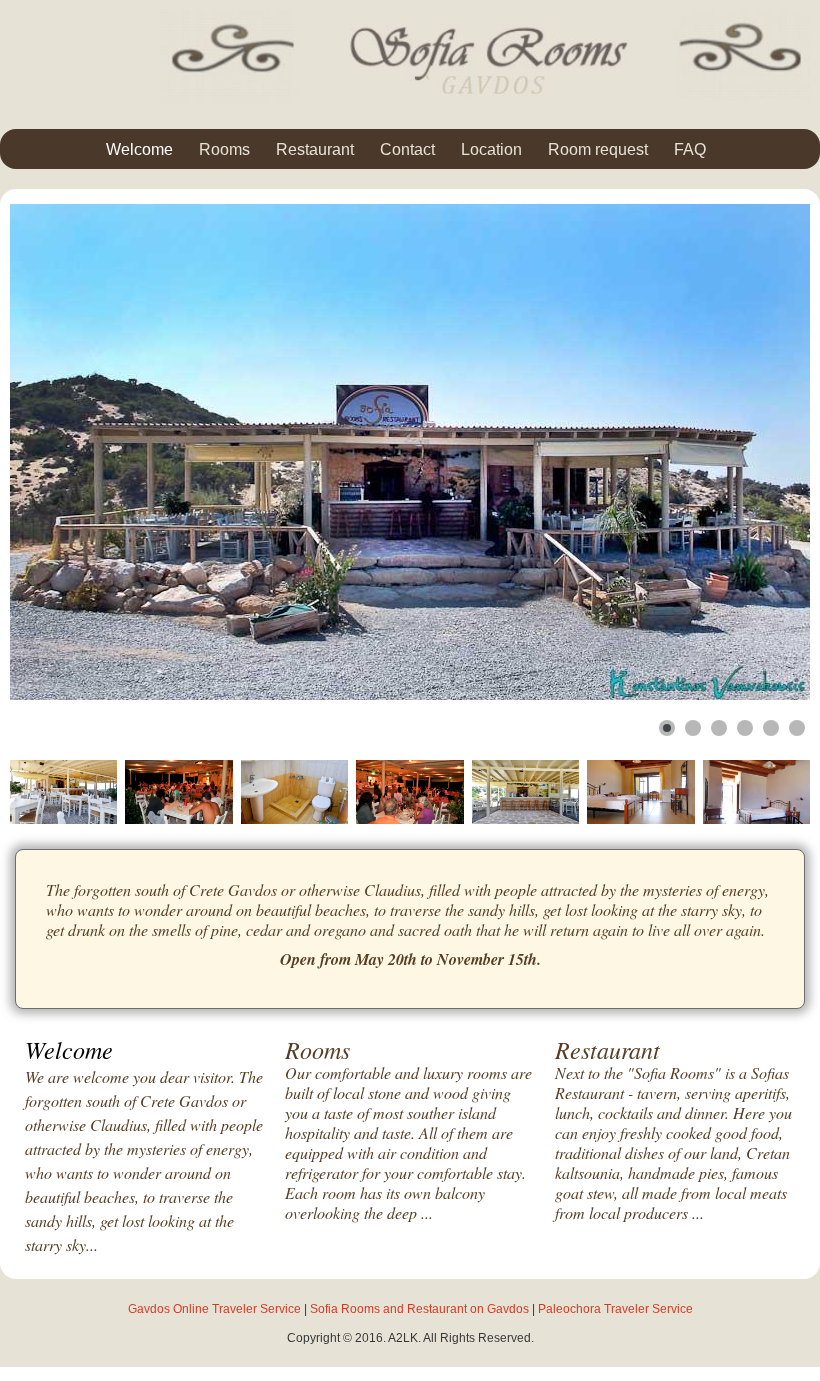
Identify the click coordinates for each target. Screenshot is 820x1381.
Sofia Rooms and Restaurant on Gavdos (421, 1309)
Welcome (139, 149)
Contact (407, 149)
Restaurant (315, 149)
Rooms (224, 149)
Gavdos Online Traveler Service (216, 1309)
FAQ (690, 149)
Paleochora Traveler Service (615, 1309)
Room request (598, 149)
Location (491, 149)
